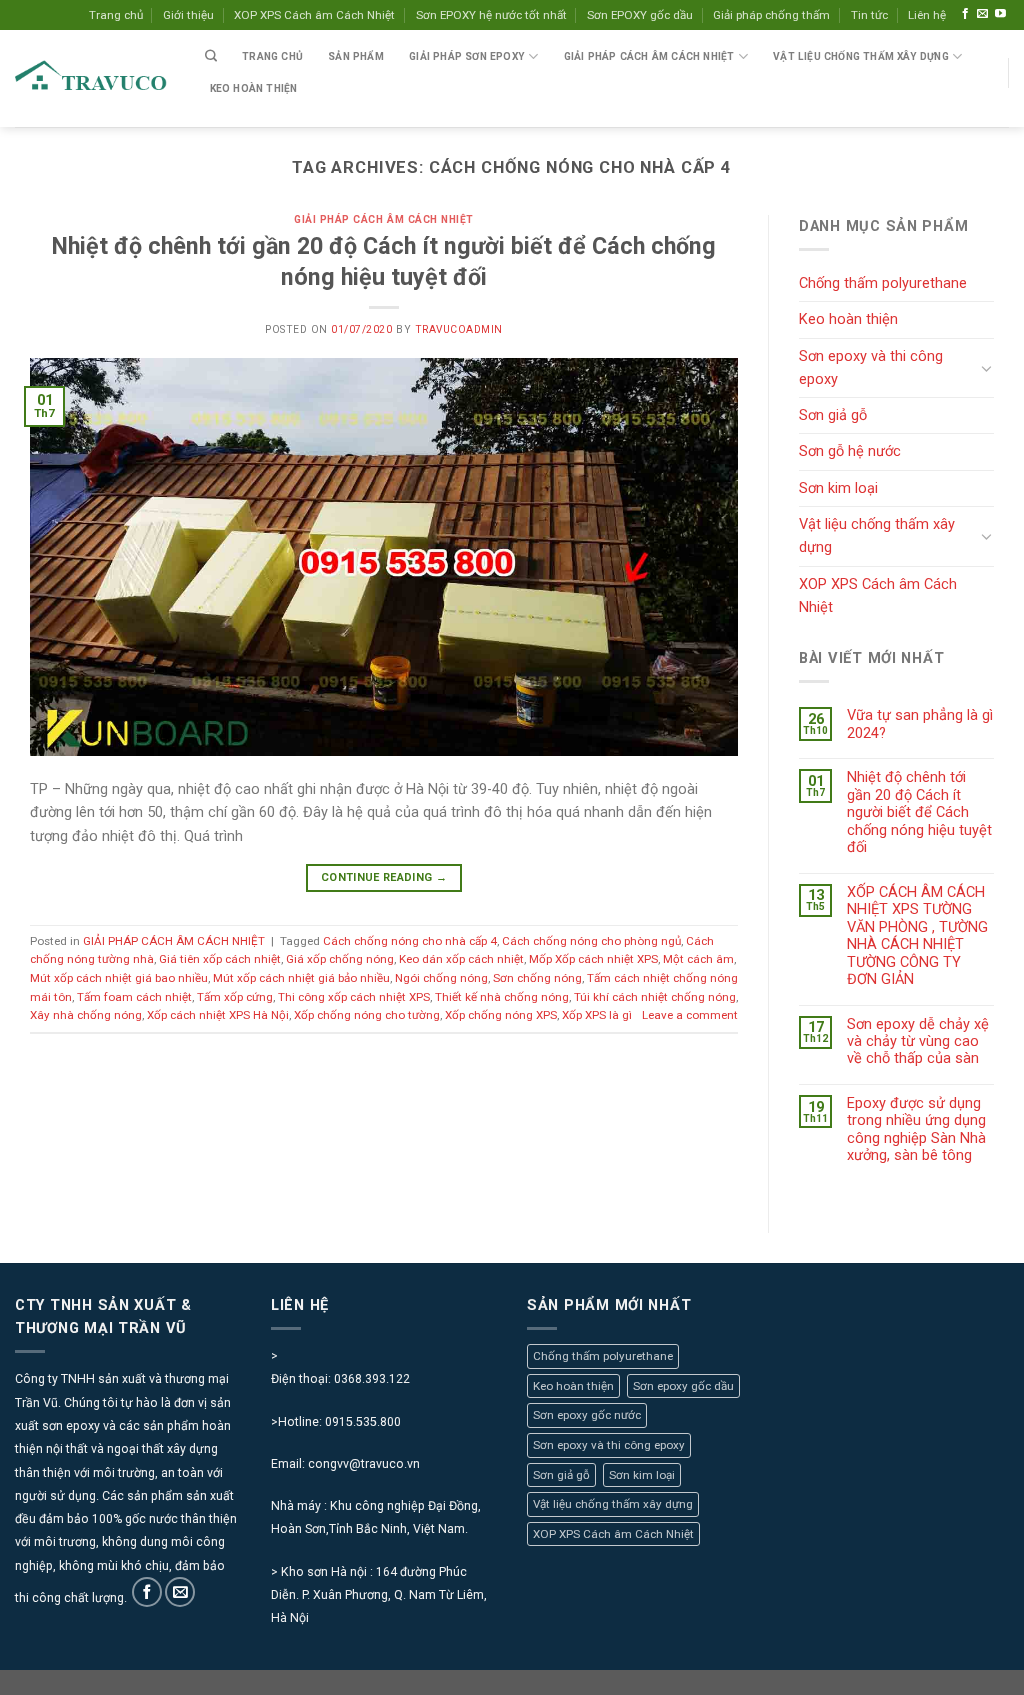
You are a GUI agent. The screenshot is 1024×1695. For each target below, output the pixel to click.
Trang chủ (116, 15)
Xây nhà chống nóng (86, 1015)
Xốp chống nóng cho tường (367, 1015)
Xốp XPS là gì (597, 1015)
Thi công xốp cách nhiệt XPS (354, 997)
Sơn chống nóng (537, 978)
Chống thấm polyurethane (883, 283)
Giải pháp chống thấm (771, 15)
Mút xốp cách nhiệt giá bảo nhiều (301, 978)
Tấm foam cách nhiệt (134, 997)
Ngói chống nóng (441, 978)
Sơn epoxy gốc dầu (683, 1386)
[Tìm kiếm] (211, 56)
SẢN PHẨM (356, 56)
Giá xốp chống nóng (340, 959)
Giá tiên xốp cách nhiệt (220, 959)
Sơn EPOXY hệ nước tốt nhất (491, 15)
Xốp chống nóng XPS (501, 1015)
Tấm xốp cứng (235, 997)
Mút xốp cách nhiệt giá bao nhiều (119, 978)
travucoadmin (459, 329)
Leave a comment (690, 1015)
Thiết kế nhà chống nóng (502, 997)
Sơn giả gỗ (833, 415)
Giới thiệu (188, 15)
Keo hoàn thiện (254, 88)
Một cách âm (698, 959)
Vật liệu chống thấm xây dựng (877, 535)
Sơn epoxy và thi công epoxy (871, 367)
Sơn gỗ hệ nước (850, 451)
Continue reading (384, 877)
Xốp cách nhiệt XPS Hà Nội (218, 1015)
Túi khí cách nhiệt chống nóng (655, 997)
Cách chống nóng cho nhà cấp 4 (410, 941)
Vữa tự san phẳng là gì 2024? (920, 724)
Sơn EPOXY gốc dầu (640, 15)
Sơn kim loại (838, 488)
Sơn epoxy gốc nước (587, 1415)
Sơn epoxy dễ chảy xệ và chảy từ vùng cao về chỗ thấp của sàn (918, 1042)
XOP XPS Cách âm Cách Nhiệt (314, 15)
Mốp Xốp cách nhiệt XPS (593, 959)
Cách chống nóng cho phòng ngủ (591, 941)
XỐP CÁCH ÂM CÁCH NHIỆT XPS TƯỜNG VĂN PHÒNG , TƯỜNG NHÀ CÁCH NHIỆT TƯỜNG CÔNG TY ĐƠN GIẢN (917, 936)
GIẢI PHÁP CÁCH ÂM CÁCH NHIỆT (383, 219)
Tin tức (869, 15)
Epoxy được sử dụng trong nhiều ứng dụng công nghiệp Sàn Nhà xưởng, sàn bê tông (916, 1129)
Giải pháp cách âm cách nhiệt (649, 56)
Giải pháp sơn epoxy (467, 56)
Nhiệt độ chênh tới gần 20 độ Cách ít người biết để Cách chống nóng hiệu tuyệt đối (919, 812)
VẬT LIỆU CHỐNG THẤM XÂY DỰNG (861, 56)
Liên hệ (927, 15)
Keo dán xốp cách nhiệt (461, 959)
